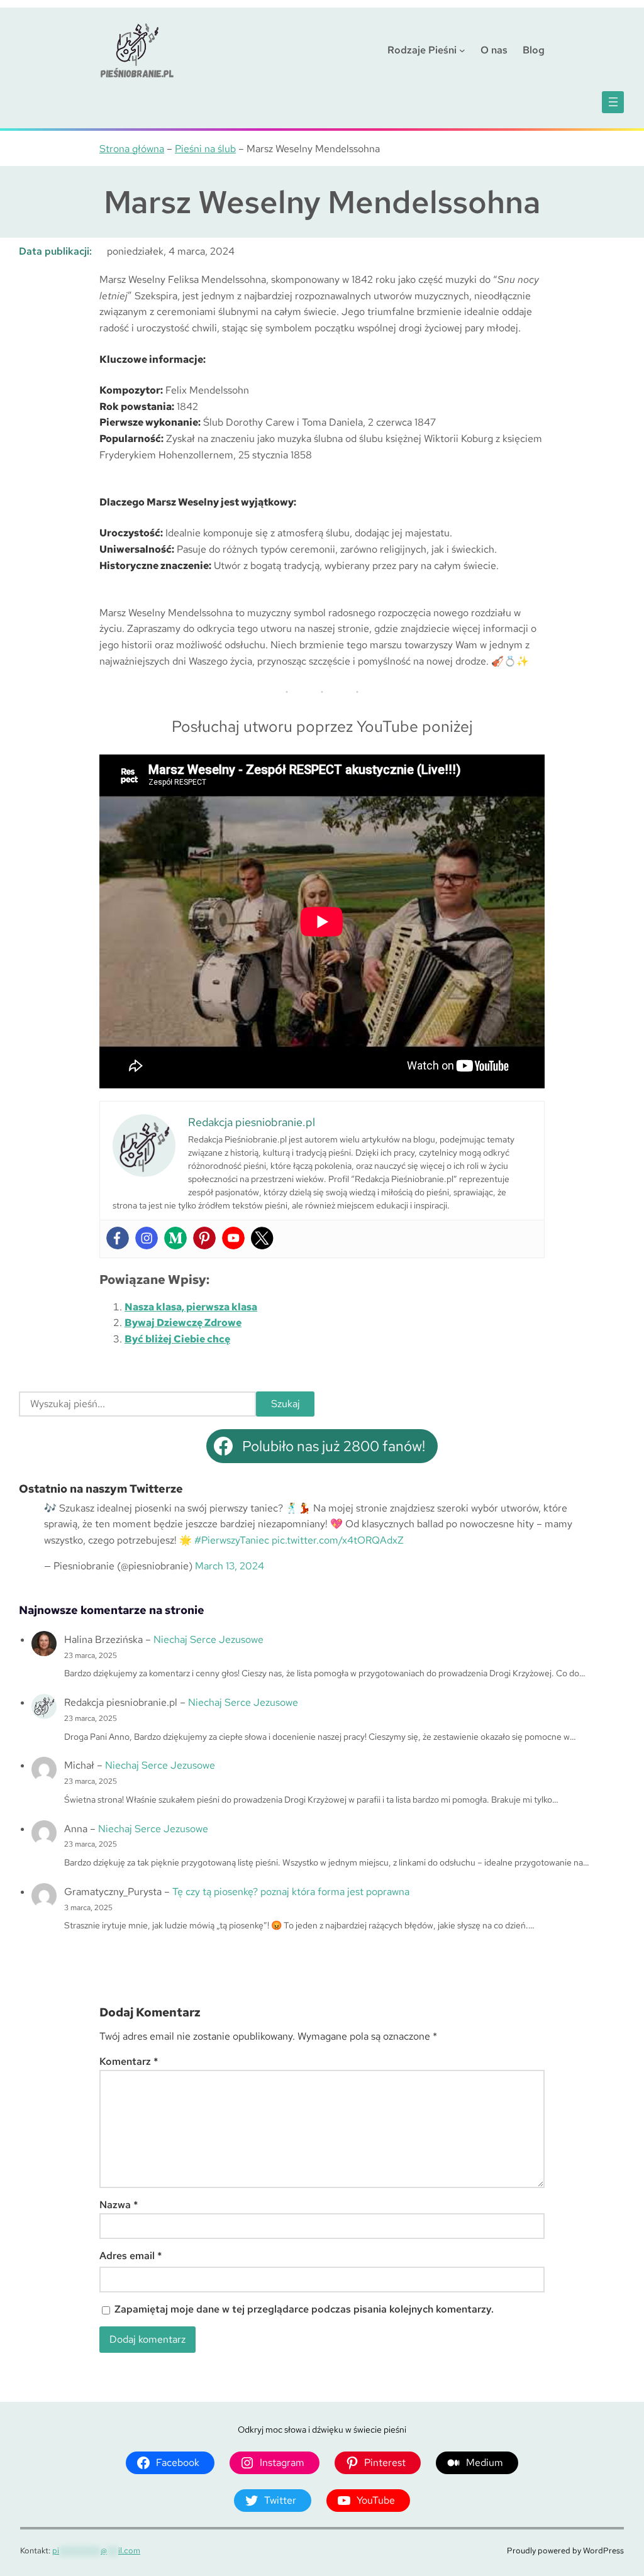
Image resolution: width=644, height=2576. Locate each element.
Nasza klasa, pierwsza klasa (191, 1307)
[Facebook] (118, 1238)
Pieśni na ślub (205, 149)
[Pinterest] (204, 1238)
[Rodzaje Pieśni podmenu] (462, 50)
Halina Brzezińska (103, 1639)
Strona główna (132, 149)
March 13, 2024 (230, 1566)
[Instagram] (147, 1238)
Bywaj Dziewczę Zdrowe (183, 1323)
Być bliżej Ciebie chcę (177, 1339)
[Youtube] (233, 1238)
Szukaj (286, 1404)
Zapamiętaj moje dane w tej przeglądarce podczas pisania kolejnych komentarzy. (304, 2309)
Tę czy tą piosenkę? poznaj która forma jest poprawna (291, 1892)
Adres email (131, 2256)
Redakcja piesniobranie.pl (121, 1702)
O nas (494, 50)
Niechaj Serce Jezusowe (208, 1639)
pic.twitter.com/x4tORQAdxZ (338, 1540)
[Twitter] (262, 1238)
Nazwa (119, 2205)
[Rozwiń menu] (613, 102)
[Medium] (175, 1238)
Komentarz (129, 2061)
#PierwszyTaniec (232, 1540)
